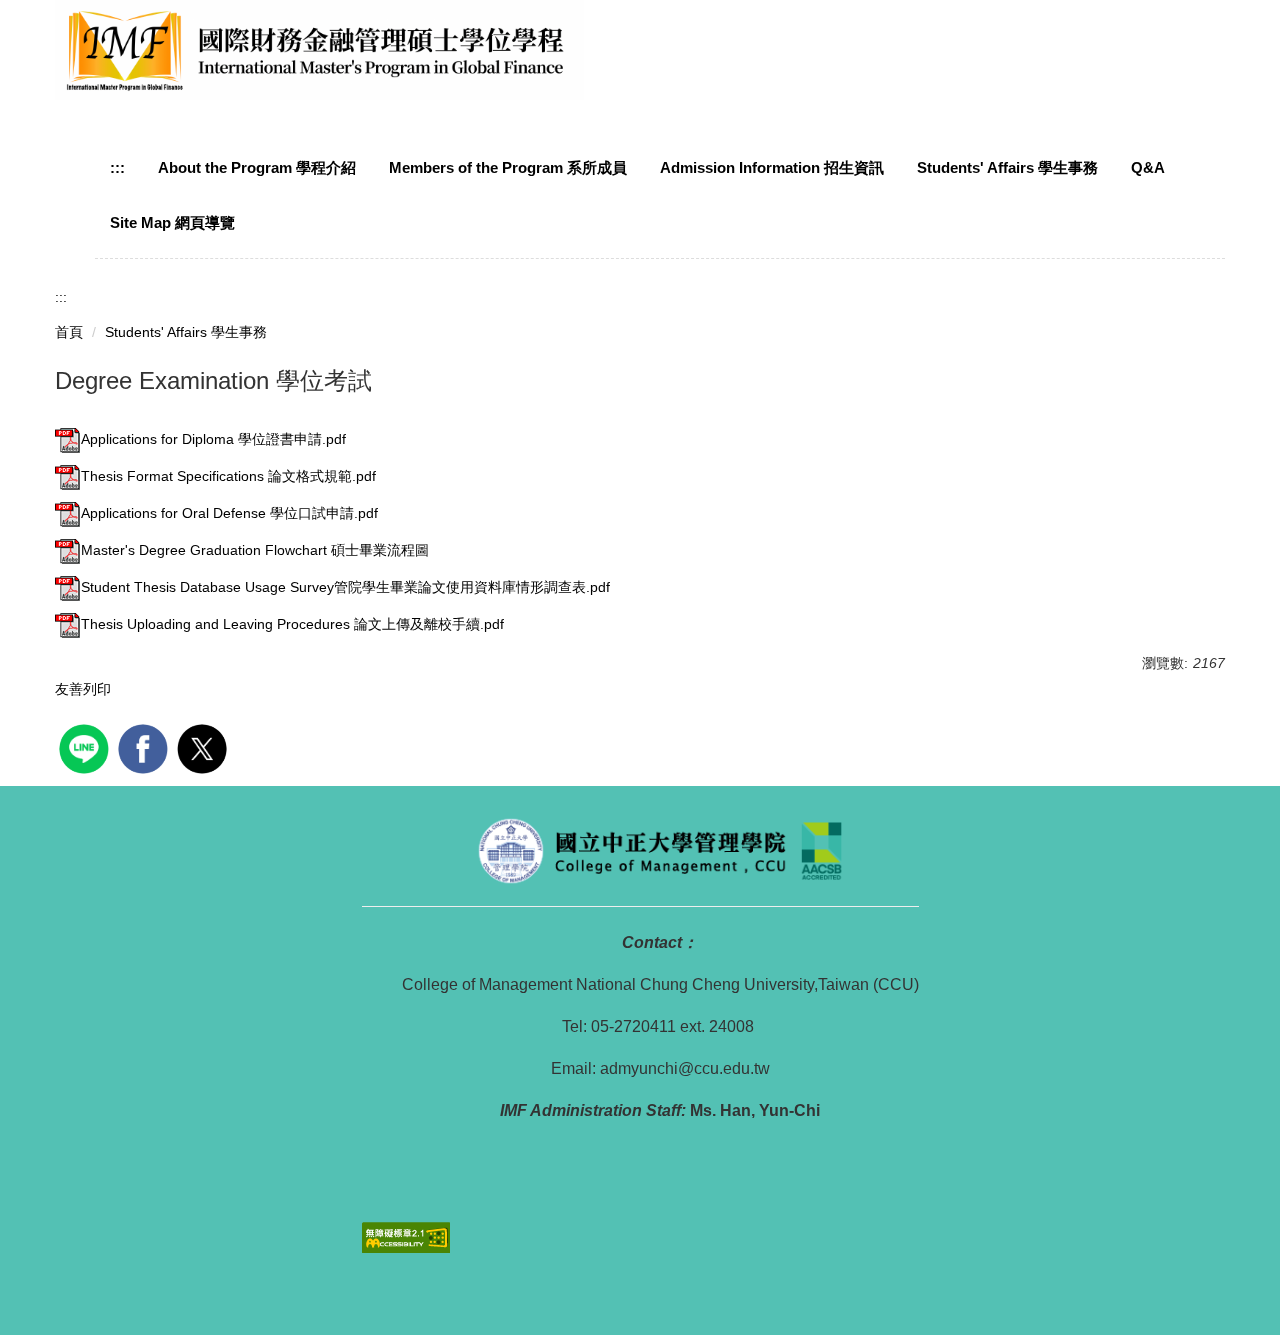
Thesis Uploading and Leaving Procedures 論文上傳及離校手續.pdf (292, 624)
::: (117, 167)
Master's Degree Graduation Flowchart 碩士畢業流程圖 (255, 550)
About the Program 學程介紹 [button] (257, 167)
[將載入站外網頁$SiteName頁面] (86, 746)
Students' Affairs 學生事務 (186, 332)
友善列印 (83, 689)
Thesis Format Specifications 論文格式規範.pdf (228, 476)
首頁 (69, 332)
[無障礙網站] (406, 1236)
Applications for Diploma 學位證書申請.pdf (213, 439)
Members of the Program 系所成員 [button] (508, 167)
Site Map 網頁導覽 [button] (172, 222)
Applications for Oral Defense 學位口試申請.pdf (229, 513)
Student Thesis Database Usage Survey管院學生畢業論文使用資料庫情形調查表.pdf (345, 587)
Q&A (1148, 167)
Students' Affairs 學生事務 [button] (1007, 167)
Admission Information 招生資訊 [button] (772, 167)
